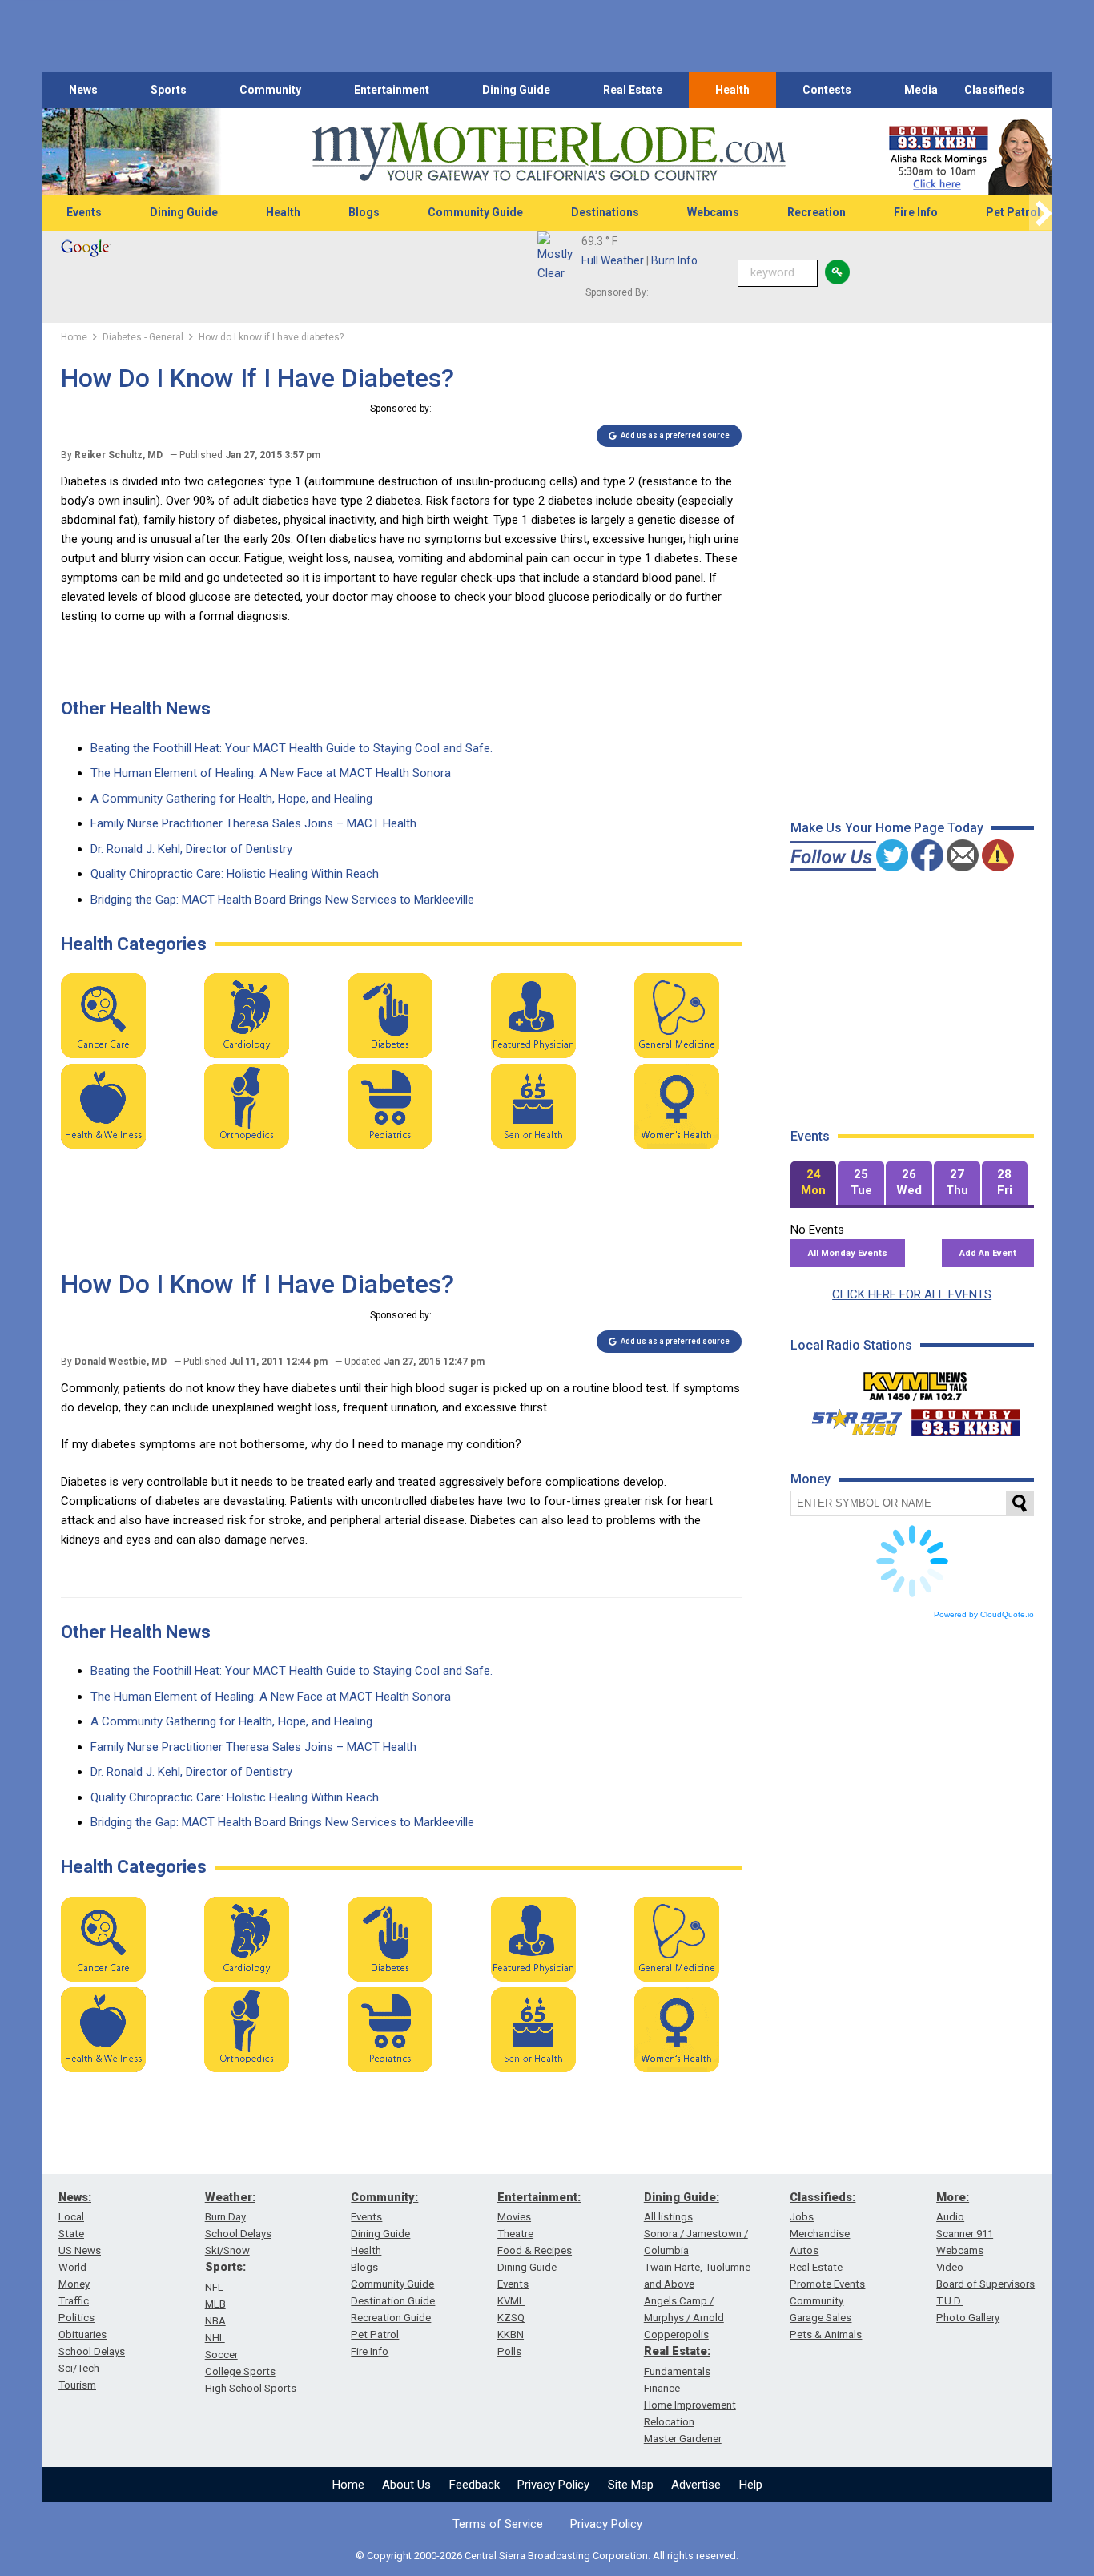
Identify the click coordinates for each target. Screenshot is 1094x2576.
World (72, 2267)
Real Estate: (677, 2351)
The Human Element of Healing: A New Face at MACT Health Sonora (271, 773)
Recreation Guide (391, 2318)
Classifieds (994, 90)
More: (953, 2197)
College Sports (240, 2371)
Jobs (802, 2217)
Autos (804, 2250)
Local (71, 2217)
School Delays (92, 2351)
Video (950, 2267)
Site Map (631, 2485)
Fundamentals (677, 2371)
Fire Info (916, 212)
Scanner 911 (965, 2234)
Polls (509, 2351)
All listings (668, 2217)
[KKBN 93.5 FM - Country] (965, 1419)
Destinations (605, 212)
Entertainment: (539, 2197)
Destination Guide (393, 2301)
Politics (76, 2318)
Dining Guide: (682, 2197)
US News (80, 2250)
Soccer (221, 2355)
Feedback (475, 2485)
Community (270, 90)
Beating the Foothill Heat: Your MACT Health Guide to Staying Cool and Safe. (292, 748)
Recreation (816, 212)
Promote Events (827, 2284)
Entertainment (392, 90)
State (71, 2234)
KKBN (511, 2334)
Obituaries (82, 2334)
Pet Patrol (1013, 212)
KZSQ (511, 2318)
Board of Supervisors (985, 2284)
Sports (169, 90)
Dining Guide (516, 90)
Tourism (77, 2385)
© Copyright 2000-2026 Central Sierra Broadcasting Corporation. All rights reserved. (547, 2556)
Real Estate (633, 90)
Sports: (225, 2267)
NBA (215, 2321)
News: (75, 2197)
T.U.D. (949, 2301)
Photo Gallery (968, 2318)
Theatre (515, 2234)
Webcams (713, 212)
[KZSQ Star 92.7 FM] (850, 1419)
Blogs (364, 212)
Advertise (696, 2485)
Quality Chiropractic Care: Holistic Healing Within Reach (235, 874)
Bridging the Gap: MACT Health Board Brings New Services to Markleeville (282, 900)
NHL (215, 2338)
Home (348, 2485)
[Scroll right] (1040, 213)
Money (74, 2284)
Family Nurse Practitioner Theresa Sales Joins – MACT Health (253, 823)
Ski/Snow (227, 2250)
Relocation (669, 2422)
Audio (950, 2217)
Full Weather (613, 260)
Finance (662, 2388)
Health (732, 90)
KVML (511, 2301)
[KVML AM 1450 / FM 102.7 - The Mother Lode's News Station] (915, 1382)
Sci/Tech (79, 2368)
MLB (215, 2304)
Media (921, 90)
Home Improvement (690, 2405)
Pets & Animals (826, 2334)
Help (751, 2485)
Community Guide (475, 212)
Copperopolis (676, 2334)
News (83, 90)
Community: (384, 2197)
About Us (406, 2485)
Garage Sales (820, 2318)
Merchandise (820, 2234)
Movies (514, 2217)
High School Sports (251, 2388)
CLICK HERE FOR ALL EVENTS (912, 1294)
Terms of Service (498, 2524)
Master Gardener (683, 2439)
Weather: (230, 2197)
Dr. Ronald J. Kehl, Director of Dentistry (191, 849)
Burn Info (674, 260)
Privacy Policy (553, 2485)
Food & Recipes (535, 2250)
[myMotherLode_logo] (549, 152)
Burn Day (225, 2217)
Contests (827, 90)
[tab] (814, 1183)
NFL (214, 2287)
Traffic (74, 2301)
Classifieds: (823, 2197)
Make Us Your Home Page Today (887, 828)
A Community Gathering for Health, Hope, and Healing (231, 799)
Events (84, 212)
